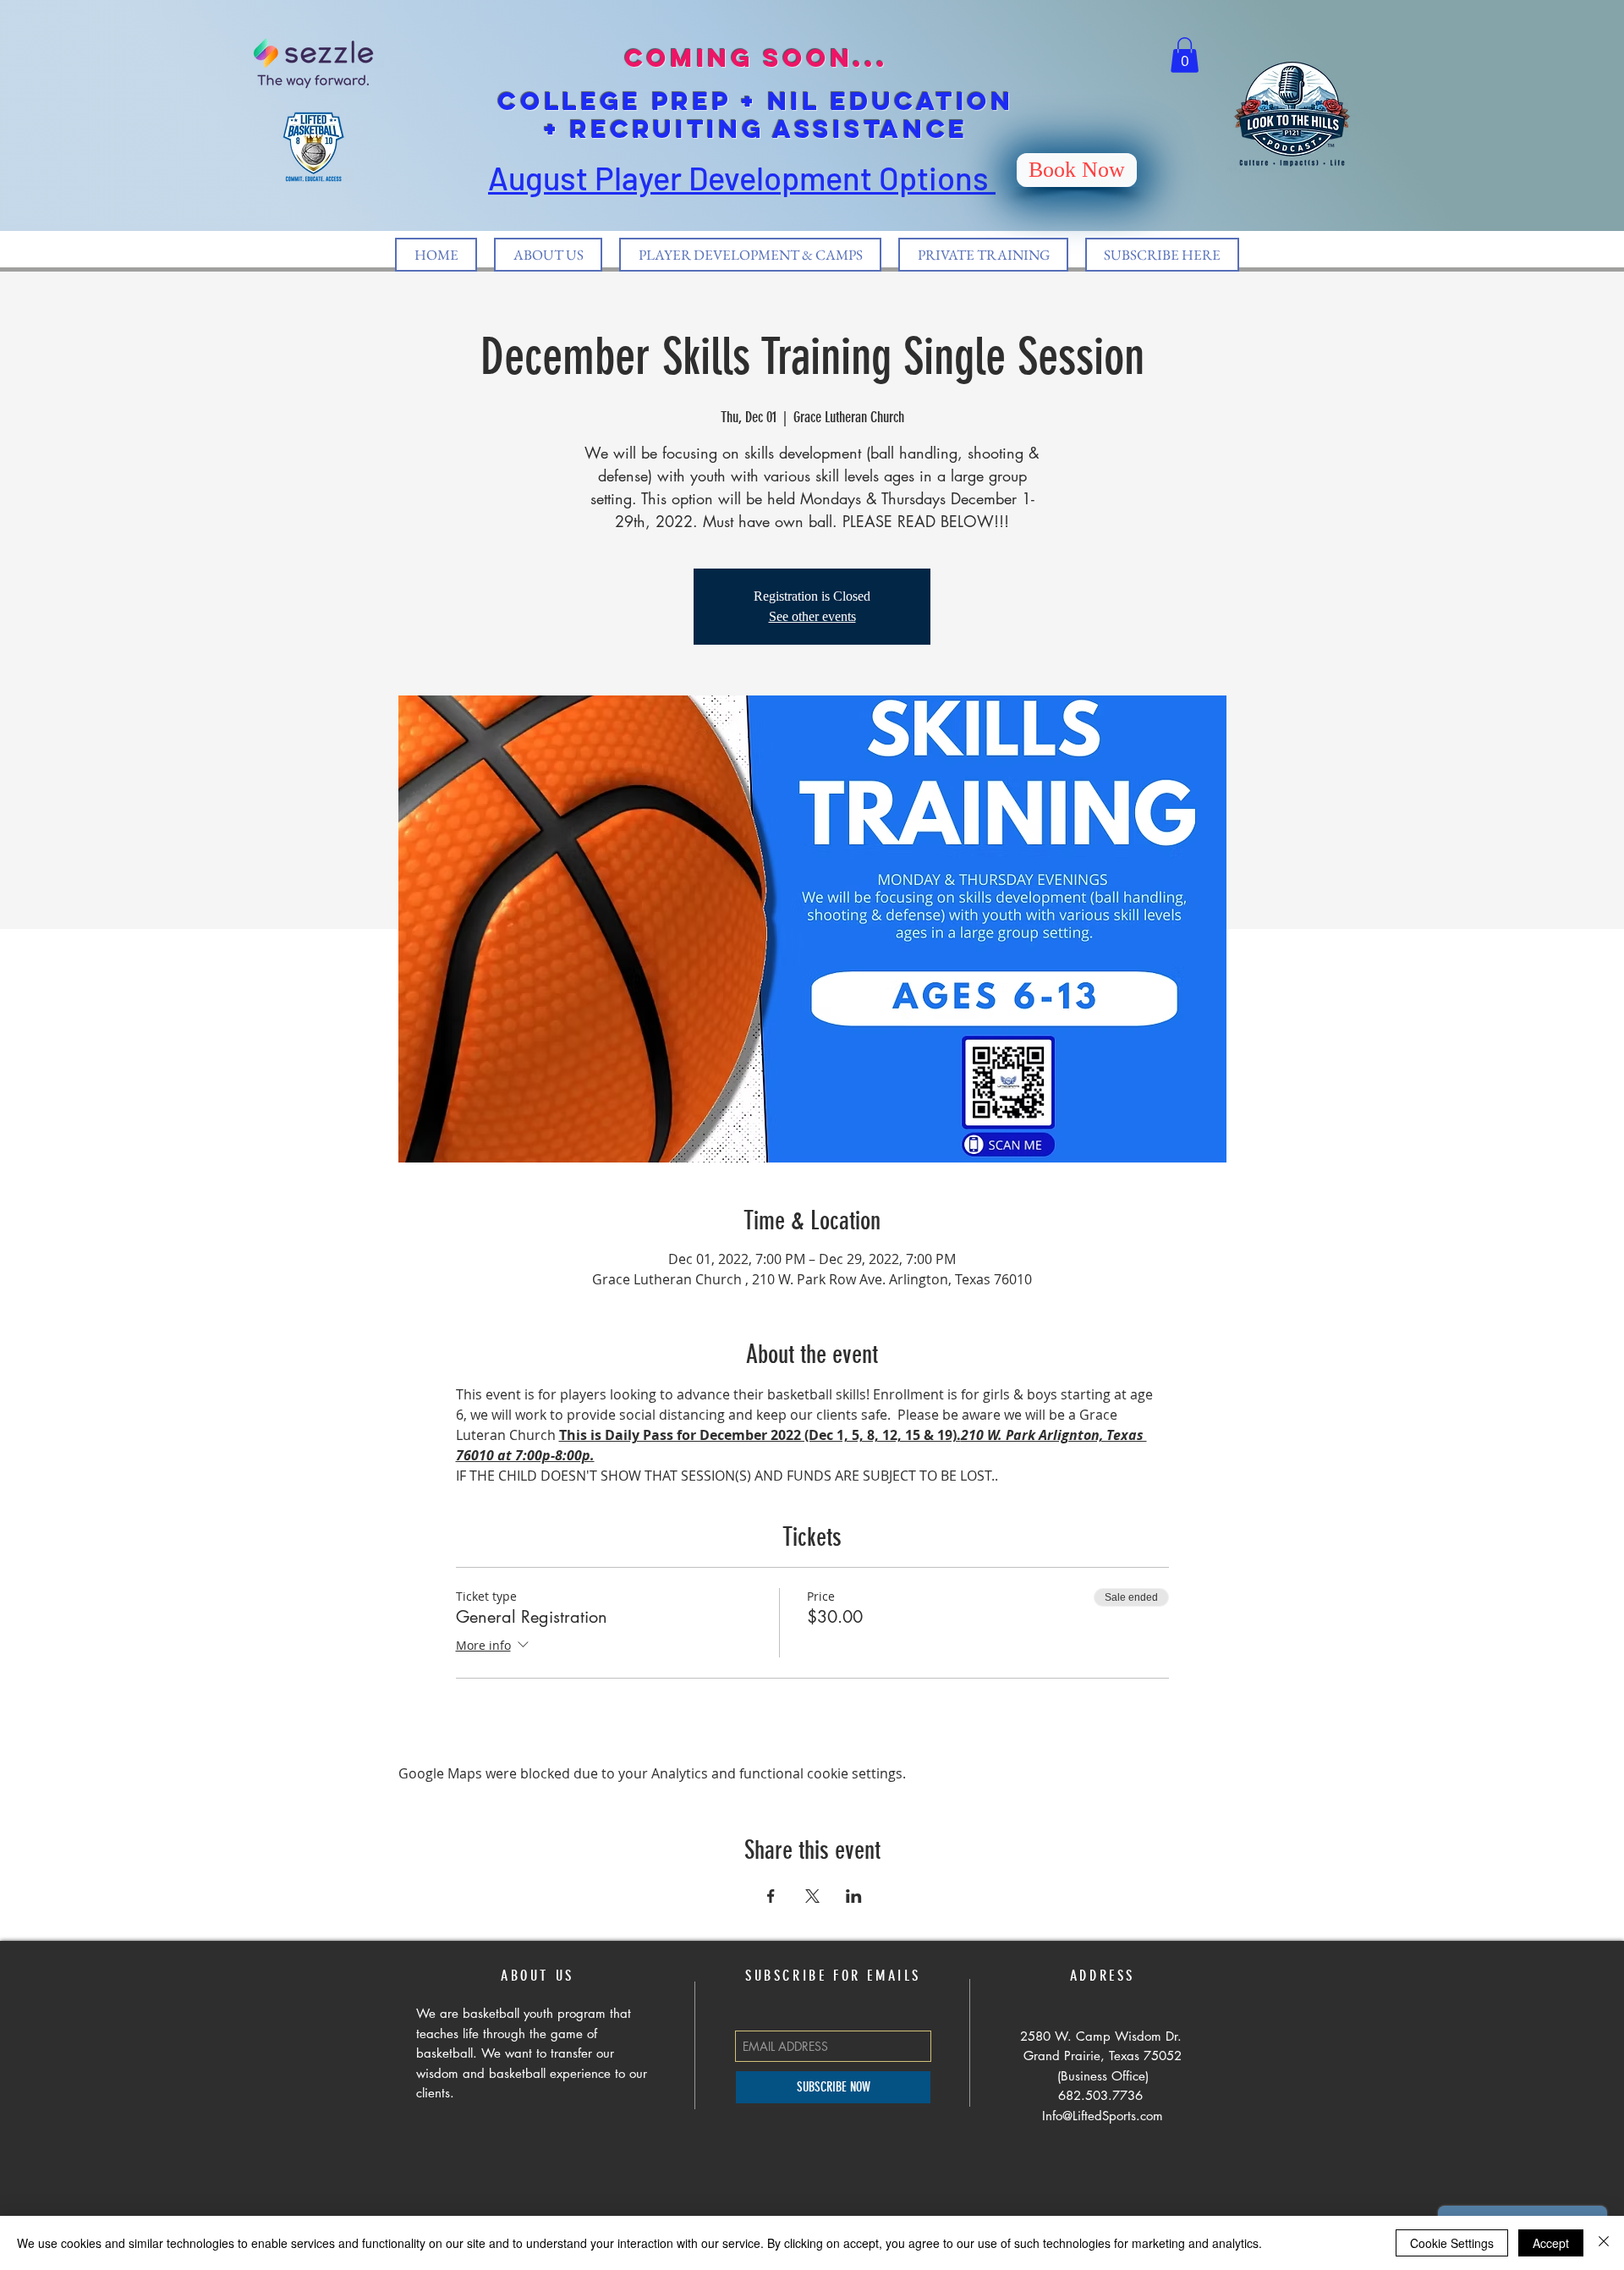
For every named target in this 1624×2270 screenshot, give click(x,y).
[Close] (1604, 2243)
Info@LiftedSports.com (1103, 2116)
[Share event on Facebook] (771, 1896)
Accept (1551, 2243)
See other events (812, 616)
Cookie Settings (1452, 2243)
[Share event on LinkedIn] (854, 1896)
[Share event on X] (812, 1896)
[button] (1185, 55)
